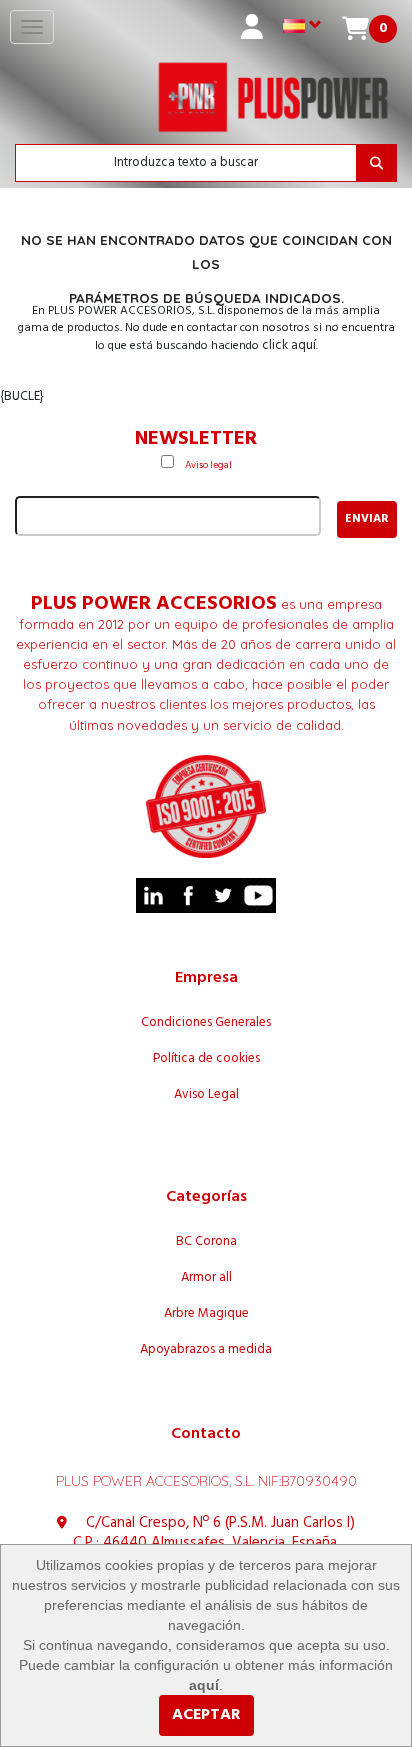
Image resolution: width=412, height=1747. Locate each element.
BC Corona (206, 1242)
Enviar (367, 519)
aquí (204, 1685)
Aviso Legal (206, 1095)
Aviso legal (208, 465)
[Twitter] (223, 895)
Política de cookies (206, 1059)
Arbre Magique (206, 1314)
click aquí (289, 345)
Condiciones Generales (206, 1023)
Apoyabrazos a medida (206, 1350)
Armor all (206, 1278)
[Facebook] (188, 895)
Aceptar (206, 1715)
